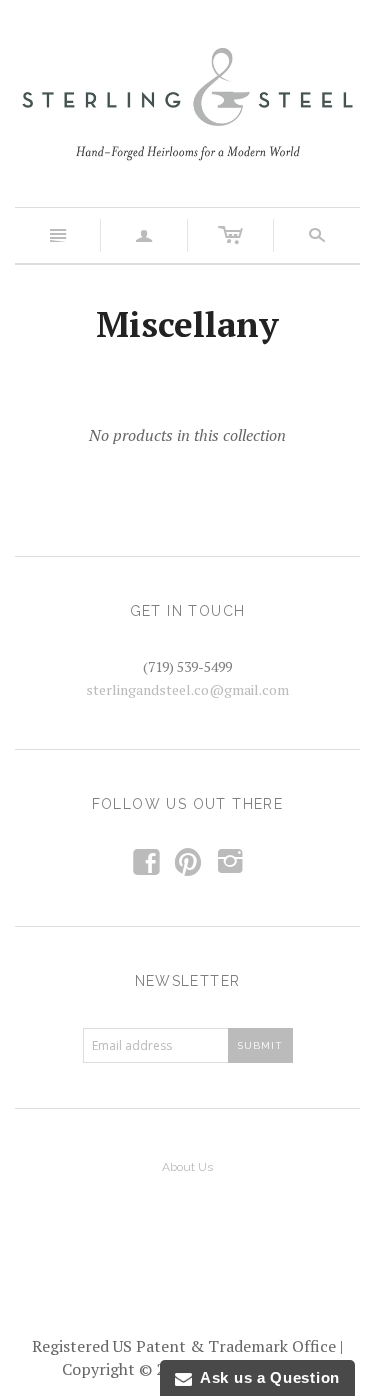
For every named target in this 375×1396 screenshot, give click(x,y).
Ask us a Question (266, 1377)
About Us (187, 1167)
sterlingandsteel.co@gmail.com (187, 689)
